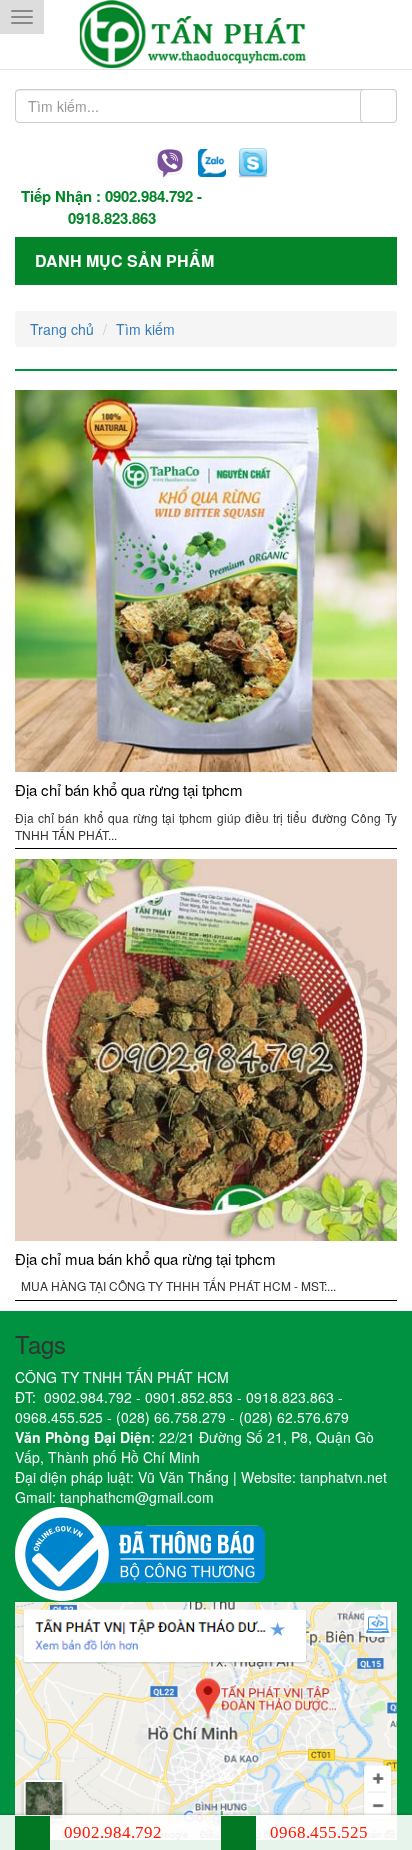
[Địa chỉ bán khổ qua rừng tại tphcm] (206, 581)
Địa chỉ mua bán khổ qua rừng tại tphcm (145, 1258)
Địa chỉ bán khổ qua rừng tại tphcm (129, 789)
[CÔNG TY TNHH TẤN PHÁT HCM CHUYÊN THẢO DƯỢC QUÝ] (206, 34)
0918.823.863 (112, 218)
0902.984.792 (149, 196)
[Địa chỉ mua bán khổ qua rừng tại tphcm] (206, 1050)
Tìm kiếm (145, 329)
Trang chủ (62, 329)
